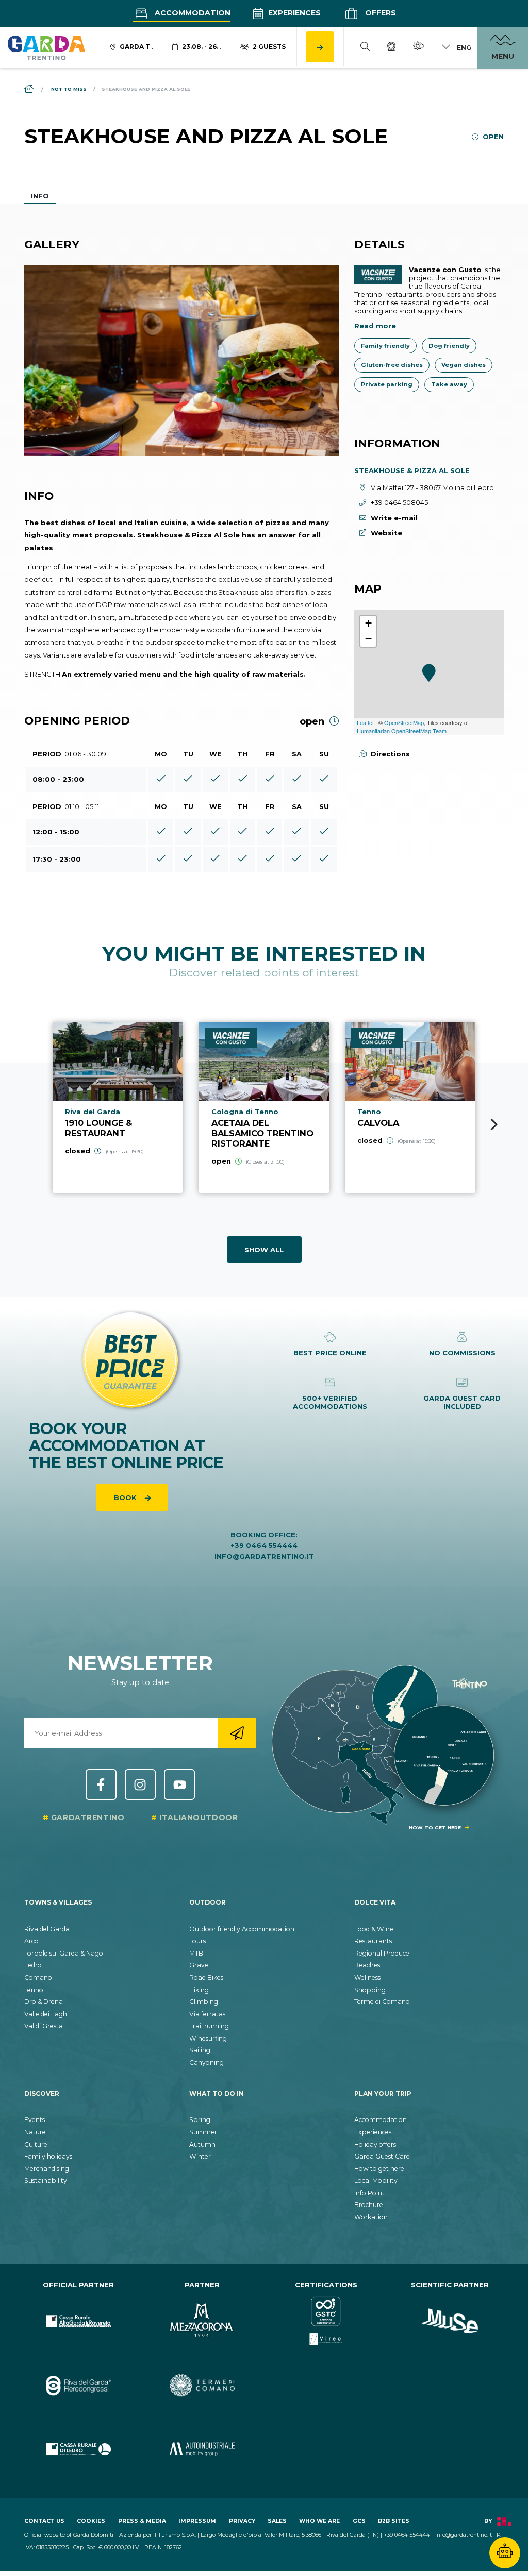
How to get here (379, 2169)
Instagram (140, 1784)
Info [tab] (40, 196)
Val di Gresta (44, 2026)
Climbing (204, 2002)
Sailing (200, 2050)
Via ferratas (207, 2014)
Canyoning (207, 2063)
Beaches (367, 1965)
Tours (197, 1941)
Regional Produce (382, 1953)
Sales (277, 2521)
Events (35, 2120)
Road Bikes (206, 1977)
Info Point (369, 2193)
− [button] (368, 639)
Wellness (367, 1977)
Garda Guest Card (382, 2156)
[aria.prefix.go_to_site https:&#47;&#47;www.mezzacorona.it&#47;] (202, 2321)
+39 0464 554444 (264, 1545)
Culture (36, 2144)
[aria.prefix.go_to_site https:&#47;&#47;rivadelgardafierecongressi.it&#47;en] (78, 2386)
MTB (196, 1953)
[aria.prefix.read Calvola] (410, 1107)
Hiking (199, 1990)
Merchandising (47, 2169)
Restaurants (373, 1941)
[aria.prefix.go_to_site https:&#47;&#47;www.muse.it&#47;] (450, 2321)
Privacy (242, 2521)
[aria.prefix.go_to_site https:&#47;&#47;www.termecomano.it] (202, 2386)
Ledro (33, 1965)
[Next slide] (494, 1124)
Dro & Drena (44, 2002)
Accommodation (192, 13)
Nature (35, 2132)
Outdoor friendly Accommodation (242, 1929)
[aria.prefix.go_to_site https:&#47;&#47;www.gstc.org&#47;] (326, 2321)
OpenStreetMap (404, 722)
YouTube (179, 1784)
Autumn (202, 2144)
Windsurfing (208, 2038)
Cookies (91, 2521)
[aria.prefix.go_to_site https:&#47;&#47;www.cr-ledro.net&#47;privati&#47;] (78, 2449)
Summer (203, 2132)
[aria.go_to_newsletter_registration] (237, 1733)
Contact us (44, 2521)
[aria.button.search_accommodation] (320, 47)
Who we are (319, 2521)
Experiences (293, 13)
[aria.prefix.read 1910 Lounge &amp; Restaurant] (118, 1107)
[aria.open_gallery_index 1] (181, 361)
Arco (31, 1941)
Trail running (209, 2026)
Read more (375, 326)
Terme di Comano (382, 2002)
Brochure (369, 2205)
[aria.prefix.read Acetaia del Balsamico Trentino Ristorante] (264, 1107)
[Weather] (419, 48)
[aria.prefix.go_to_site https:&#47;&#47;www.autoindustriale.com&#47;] (202, 2449)
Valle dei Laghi (46, 2014)
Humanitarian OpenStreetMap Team (402, 731)
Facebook (101, 1784)
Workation (371, 2217)
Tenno (34, 1990)
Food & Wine (374, 1929)
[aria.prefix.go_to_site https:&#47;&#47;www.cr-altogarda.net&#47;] (78, 2321)
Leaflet (365, 722)
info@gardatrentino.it (264, 1556)
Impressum (197, 2521)
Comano (38, 1977)
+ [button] (368, 623)
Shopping (370, 1990)
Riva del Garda (47, 1929)
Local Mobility (376, 2181)
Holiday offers (375, 2144)
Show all (264, 1250)
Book (126, 1497)
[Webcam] (391, 48)
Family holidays (48, 2156)
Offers (379, 13)
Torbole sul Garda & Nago (64, 1953)
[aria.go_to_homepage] (46, 47)
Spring (200, 2120)
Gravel (200, 1965)
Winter (200, 2156)
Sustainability (46, 2181)
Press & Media (142, 2521)
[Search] (365, 48)
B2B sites (394, 2521)
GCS (359, 2521)
